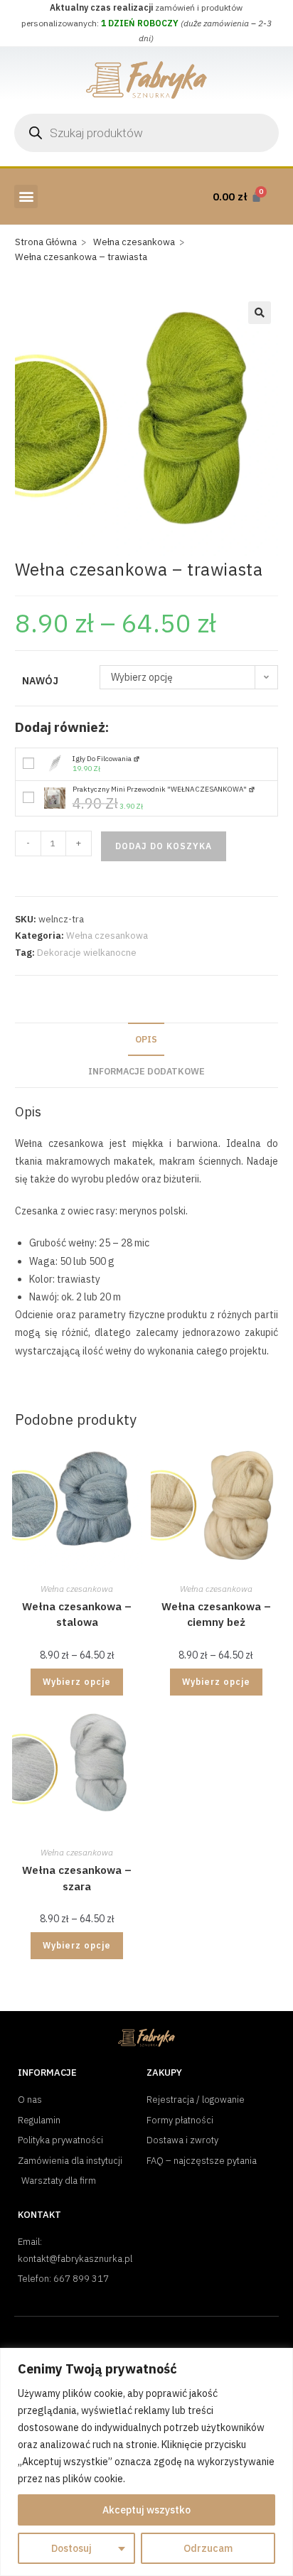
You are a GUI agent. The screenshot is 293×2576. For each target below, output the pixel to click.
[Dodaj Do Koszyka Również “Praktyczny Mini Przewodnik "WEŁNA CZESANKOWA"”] (28, 798)
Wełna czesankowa (107, 936)
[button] (26, 196)
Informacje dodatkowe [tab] (146, 1071)
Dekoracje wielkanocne (87, 953)
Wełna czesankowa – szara (77, 1878)
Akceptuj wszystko (146, 2510)
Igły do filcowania (103, 759)
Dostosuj (71, 2548)
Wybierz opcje (77, 1682)
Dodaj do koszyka (164, 846)
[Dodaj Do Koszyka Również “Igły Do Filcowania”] (28, 764)
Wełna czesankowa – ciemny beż (216, 1615)
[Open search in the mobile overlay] (146, 133)
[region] (146, 2462)
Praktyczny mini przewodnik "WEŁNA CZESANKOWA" (160, 789)
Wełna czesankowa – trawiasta (81, 257)
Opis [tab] (146, 1039)
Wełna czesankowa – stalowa (77, 1615)
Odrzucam (208, 2548)
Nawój (40, 681)
